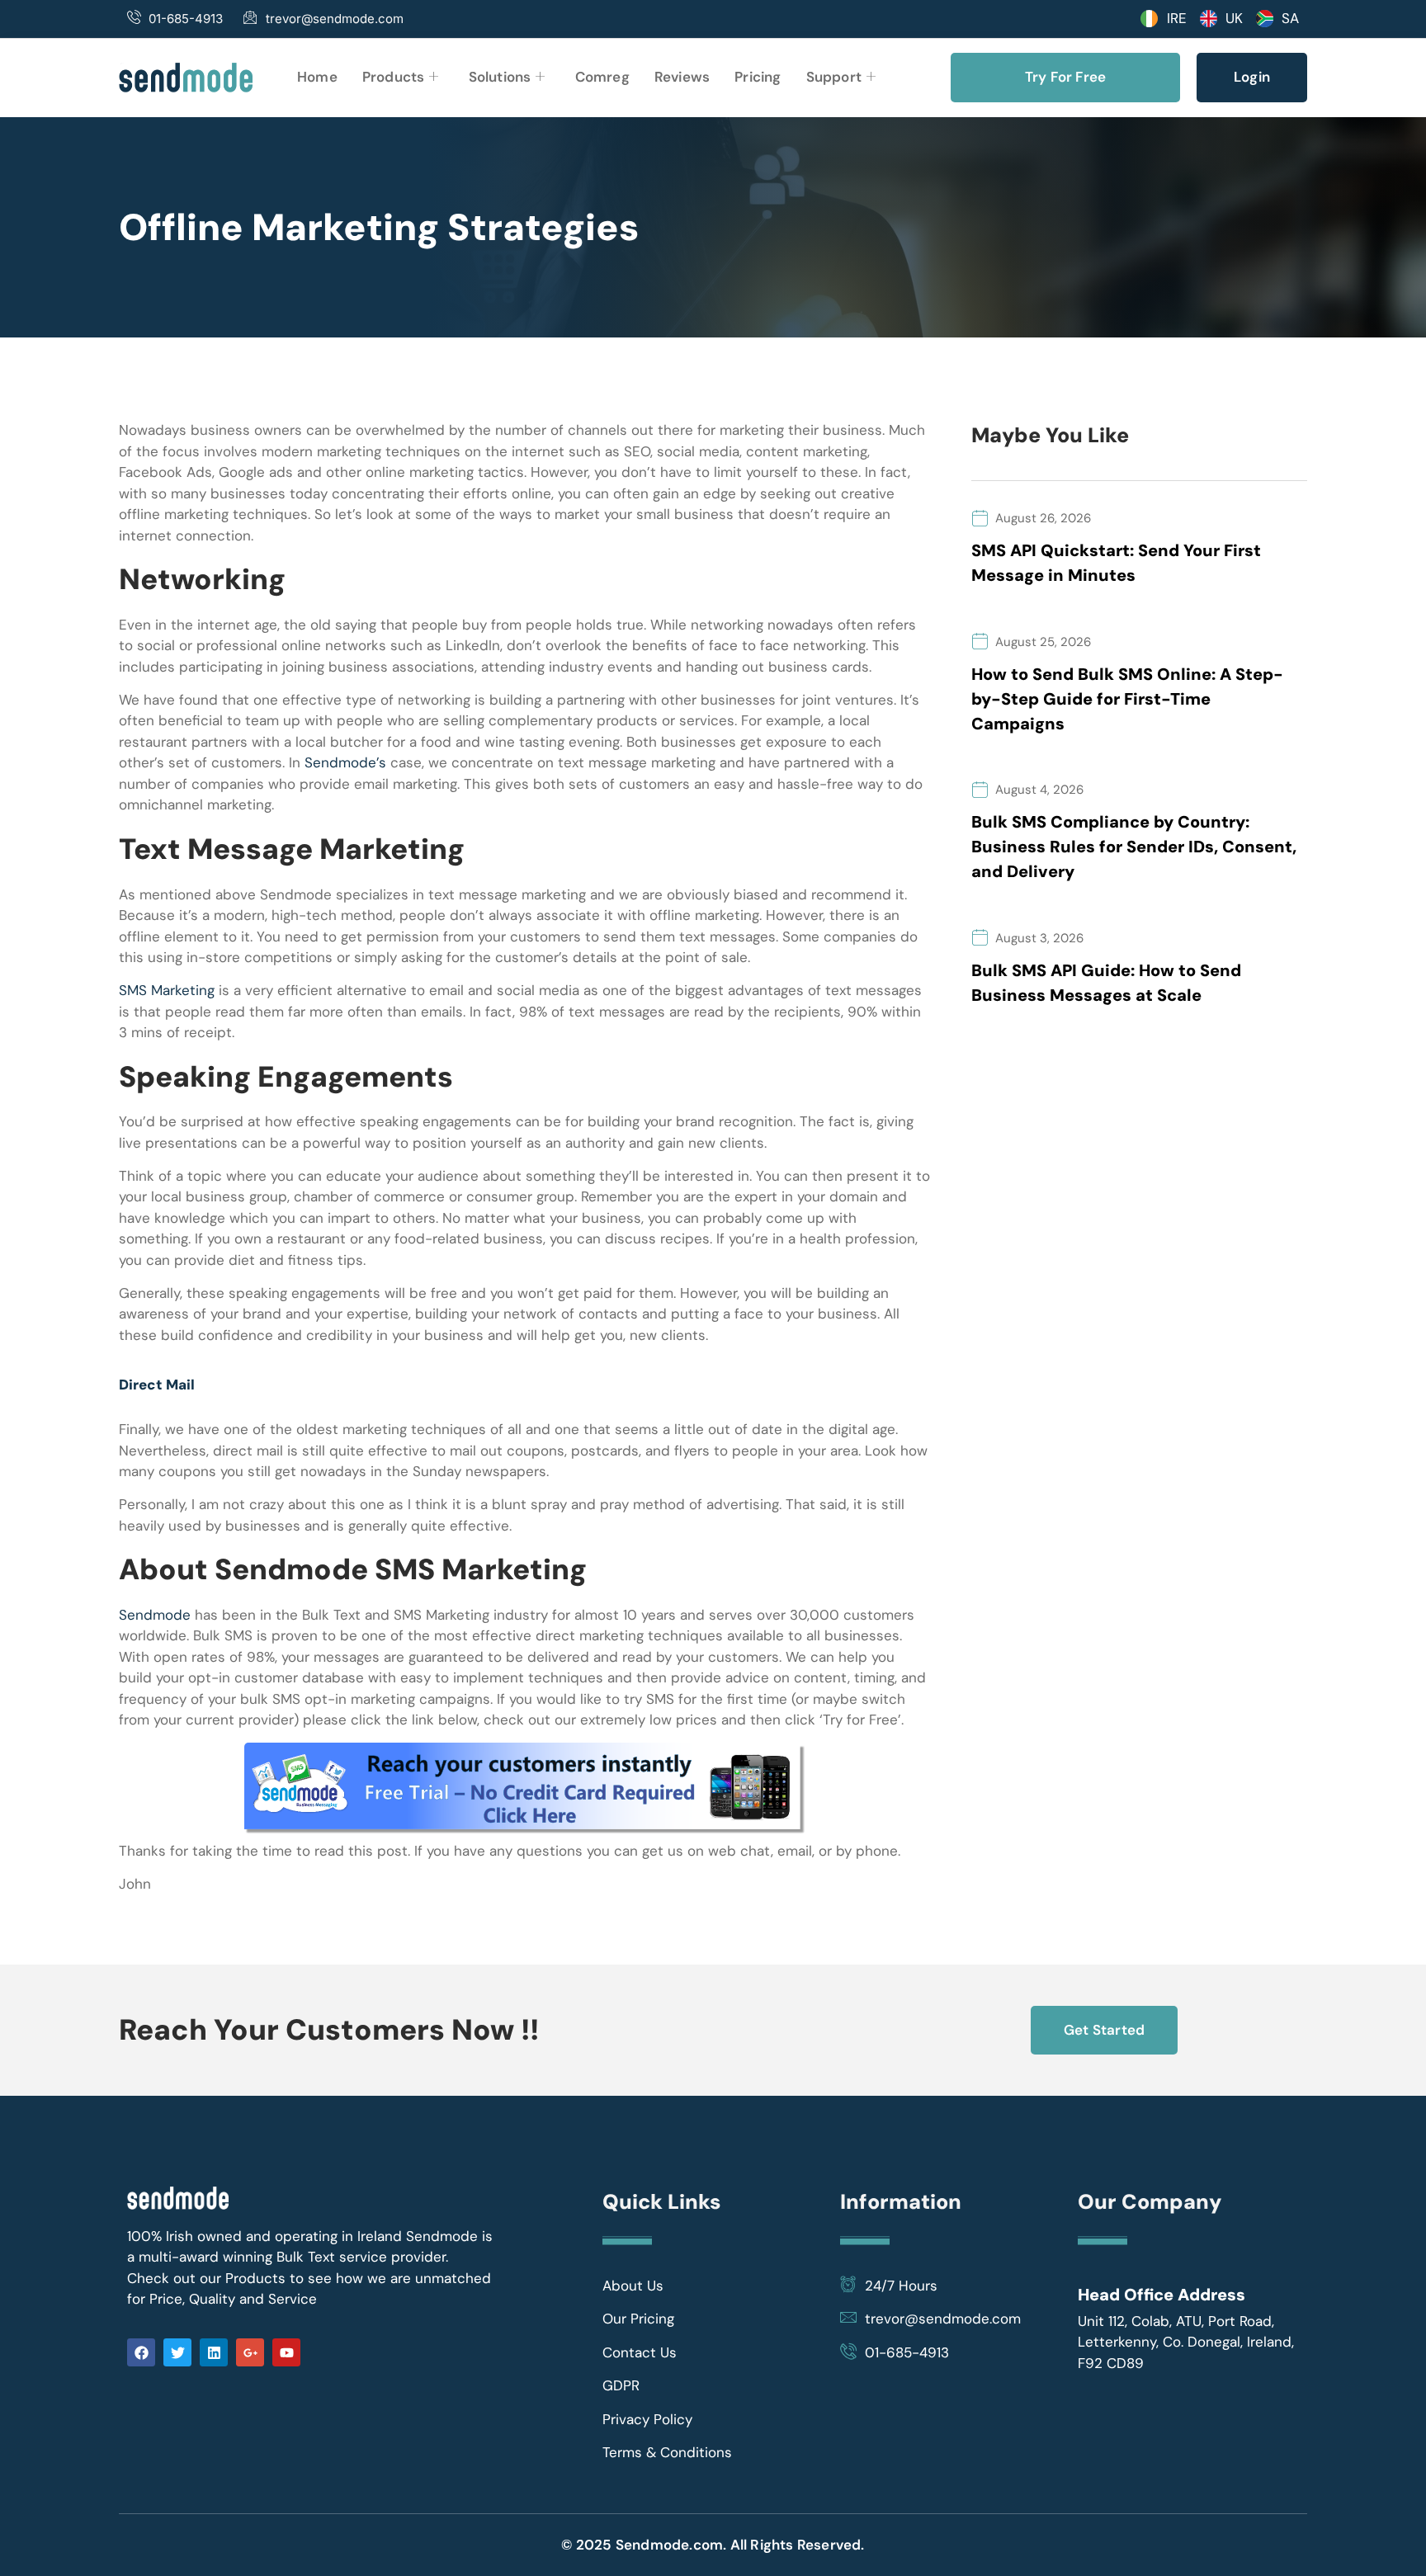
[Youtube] (286, 2352)
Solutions (500, 77)
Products (394, 77)
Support (834, 77)
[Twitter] (177, 2352)
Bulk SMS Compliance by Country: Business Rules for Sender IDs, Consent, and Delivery (1134, 847)
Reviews (682, 77)
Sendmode (155, 1615)
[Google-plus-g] (250, 2352)
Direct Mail (157, 1385)
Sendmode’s (345, 762)
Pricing (758, 77)
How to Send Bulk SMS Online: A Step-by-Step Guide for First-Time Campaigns (1127, 699)
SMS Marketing (167, 990)
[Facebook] (141, 2352)
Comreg (602, 77)
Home (317, 77)
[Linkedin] (214, 2352)
